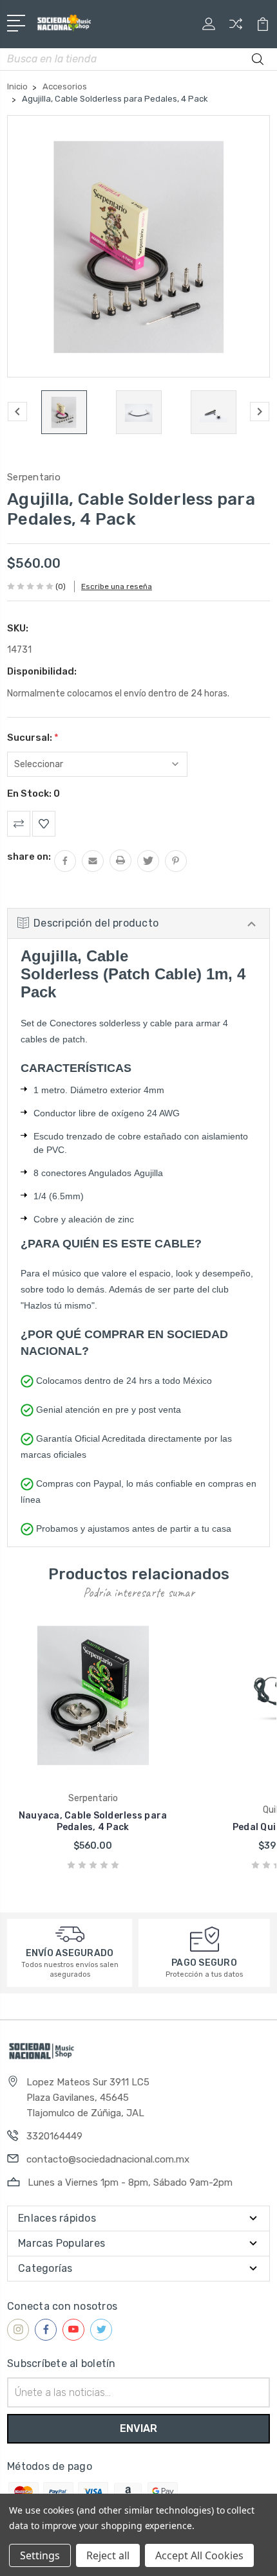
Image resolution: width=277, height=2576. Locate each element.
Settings (40, 2555)
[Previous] (17, 412)
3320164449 (54, 2136)
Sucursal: (33, 738)
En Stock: (33, 794)
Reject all (108, 2555)
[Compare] (236, 28)
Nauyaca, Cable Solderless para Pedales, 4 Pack (93, 1821)
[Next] (260, 412)
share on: (29, 857)
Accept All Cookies (199, 2555)
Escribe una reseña (117, 586)
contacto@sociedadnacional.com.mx (108, 2159)
